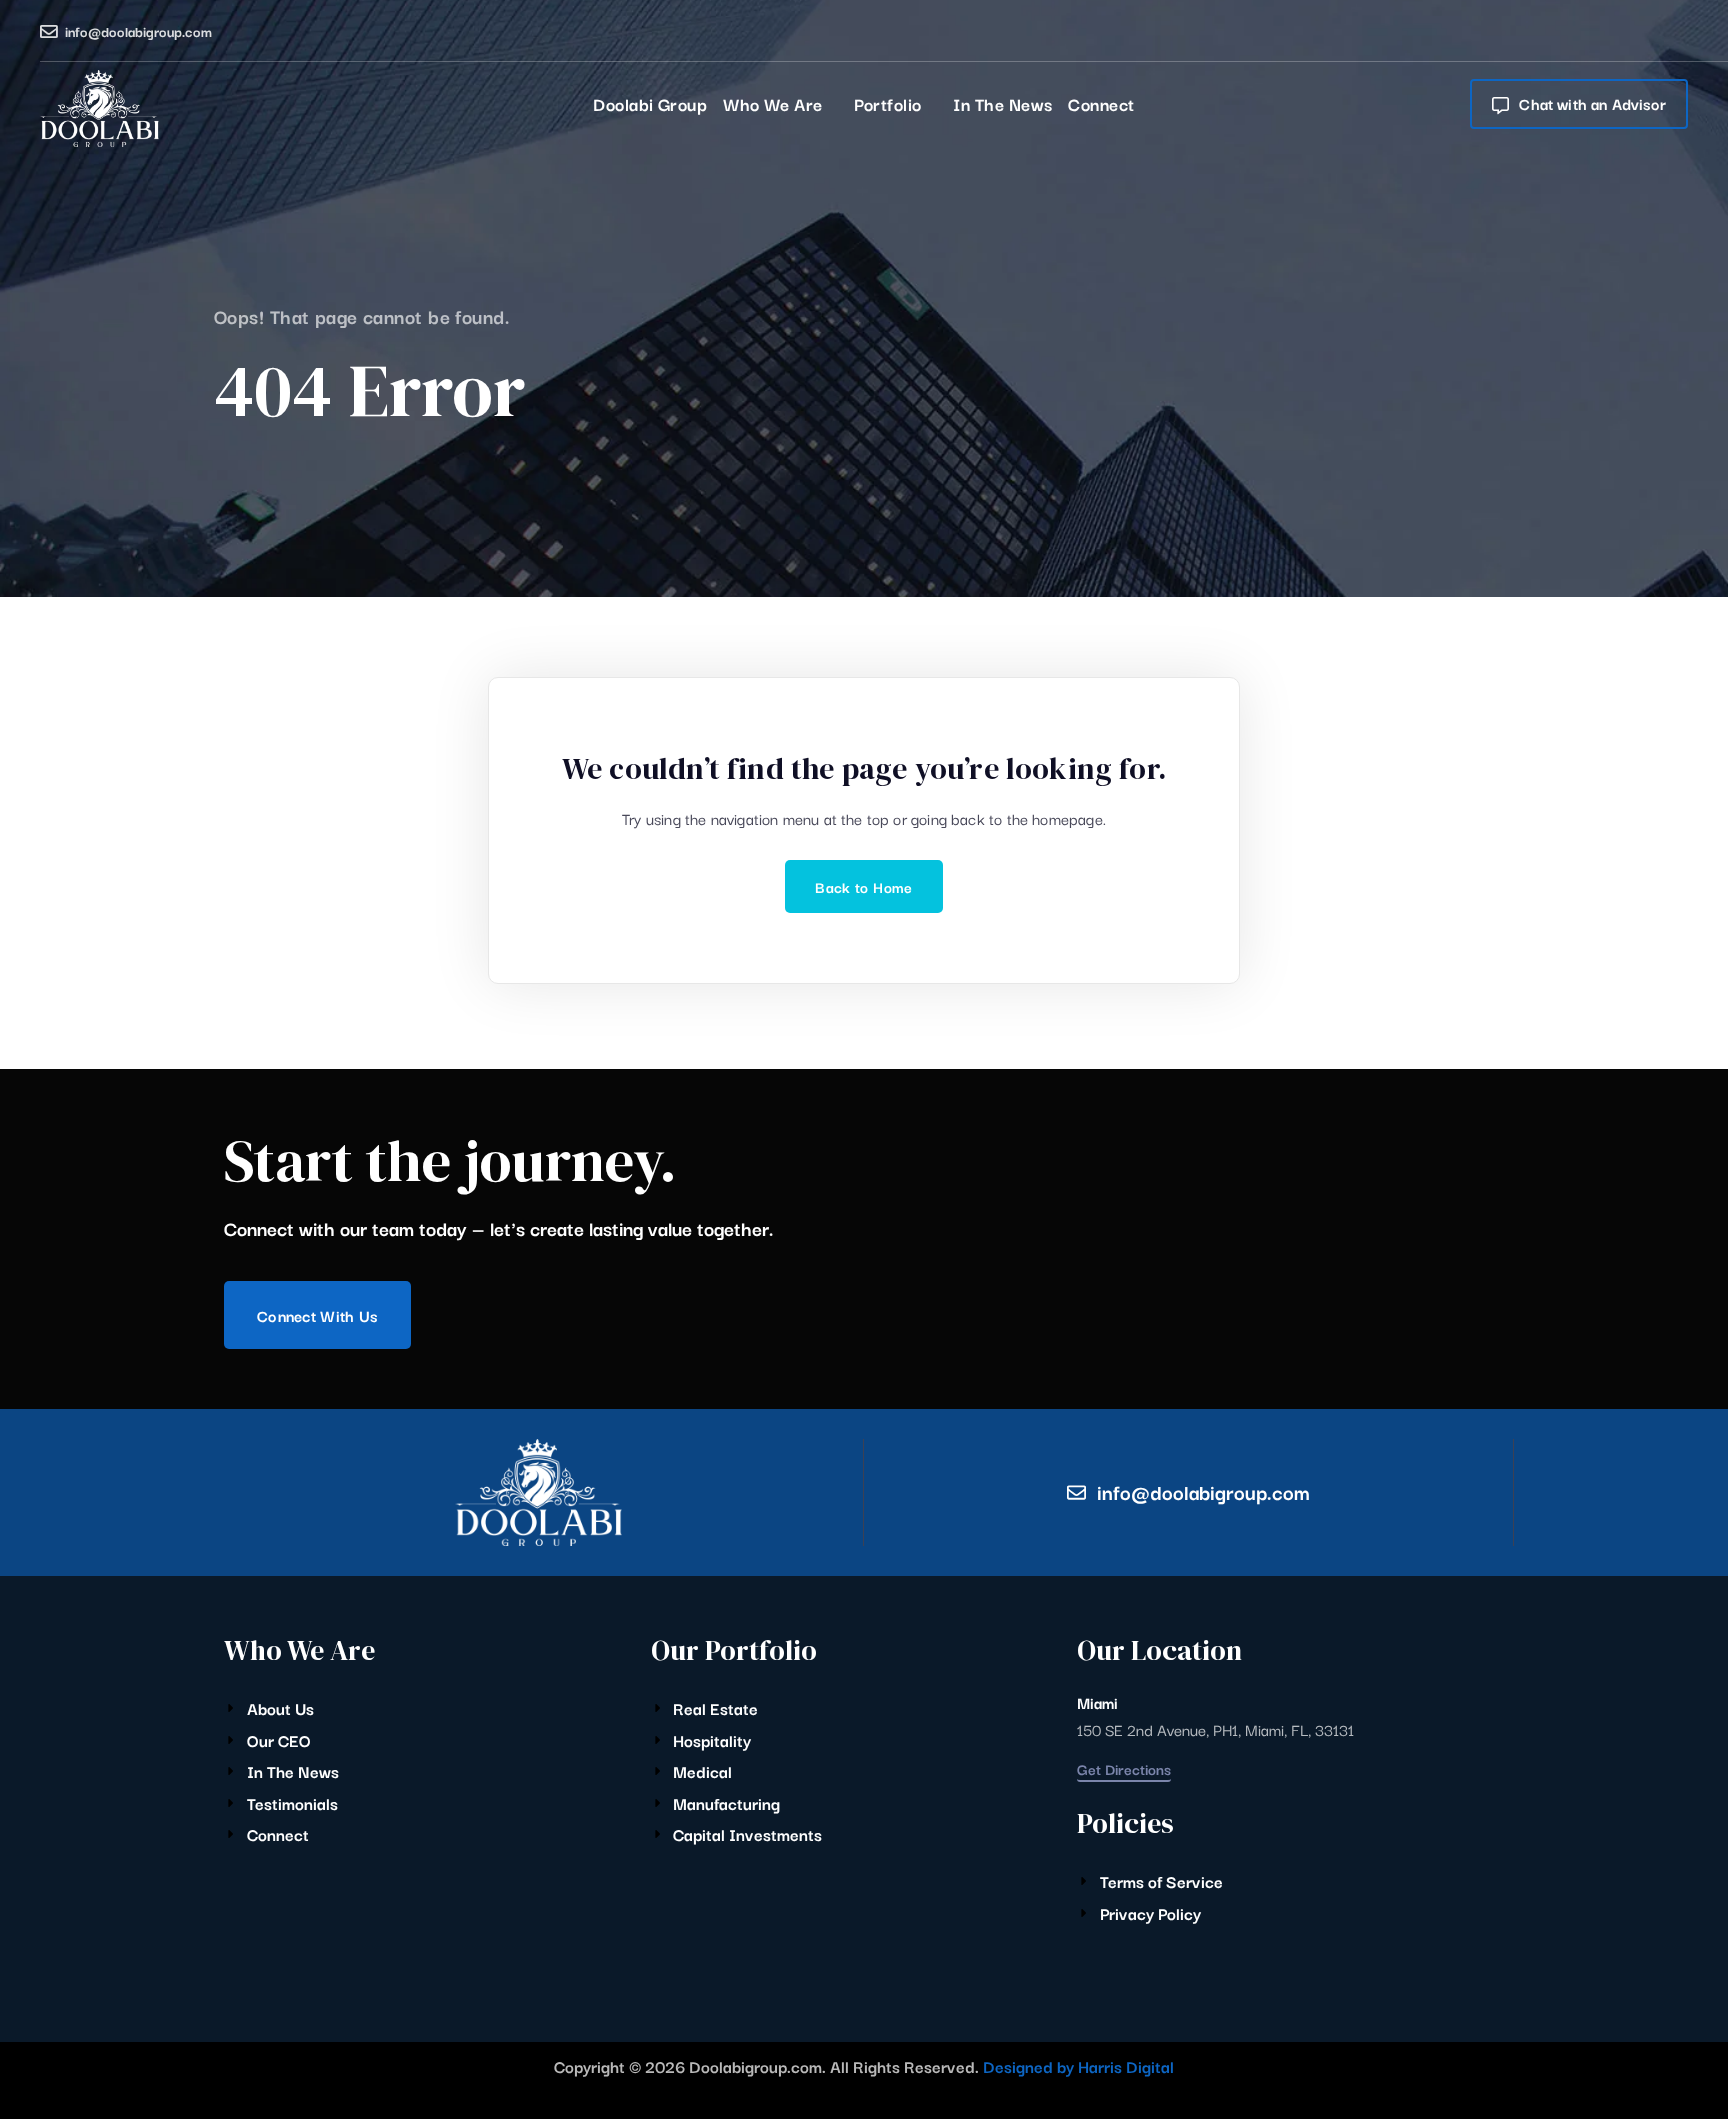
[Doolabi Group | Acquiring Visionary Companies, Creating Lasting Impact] (99, 108)
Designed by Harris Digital (1078, 2066)
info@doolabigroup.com (138, 31)
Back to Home (863, 886)
